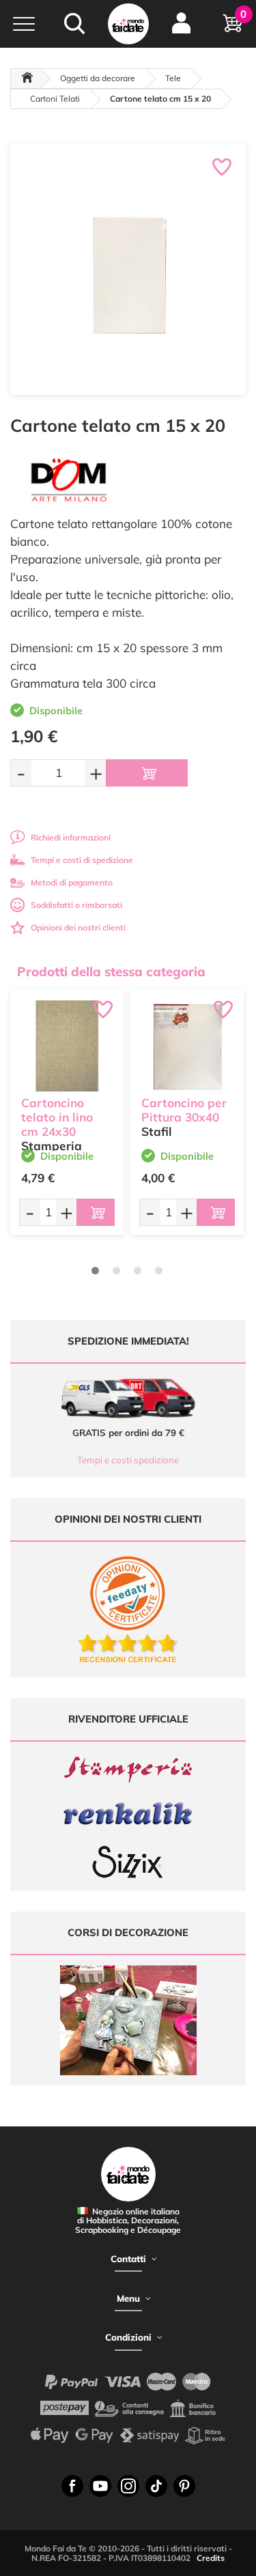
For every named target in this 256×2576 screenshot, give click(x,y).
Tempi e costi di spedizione (82, 860)
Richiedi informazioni (71, 837)
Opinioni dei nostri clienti (78, 927)
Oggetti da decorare (98, 78)
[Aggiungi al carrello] (147, 773)
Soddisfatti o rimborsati (76, 905)
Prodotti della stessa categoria (111, 971)
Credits (211, 2558)
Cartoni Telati (55, 99)
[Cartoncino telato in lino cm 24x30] (67, 1046)
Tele (173, 78)
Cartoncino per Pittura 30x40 (184, 1110)
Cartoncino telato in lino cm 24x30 (57, 1117)
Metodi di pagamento (72, 882)
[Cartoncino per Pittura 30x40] (187, 1046)
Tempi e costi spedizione (128, 1460)
